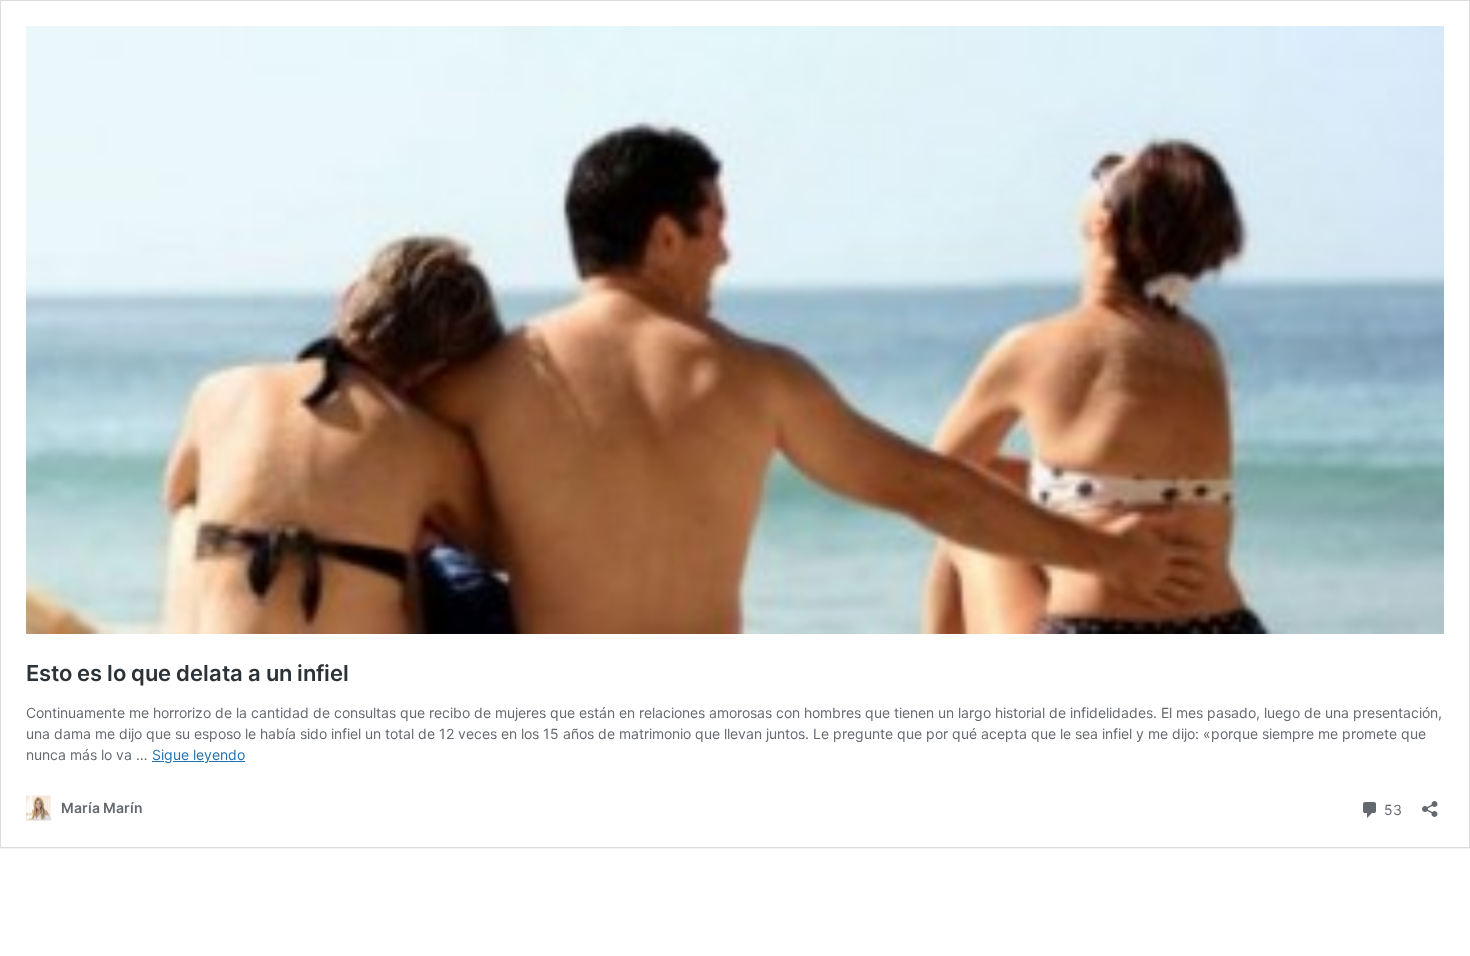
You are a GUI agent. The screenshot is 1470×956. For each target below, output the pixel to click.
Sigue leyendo (198, 754)
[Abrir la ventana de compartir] (1430, 802)
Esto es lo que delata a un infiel (187, 673)
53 (1391, 808)
